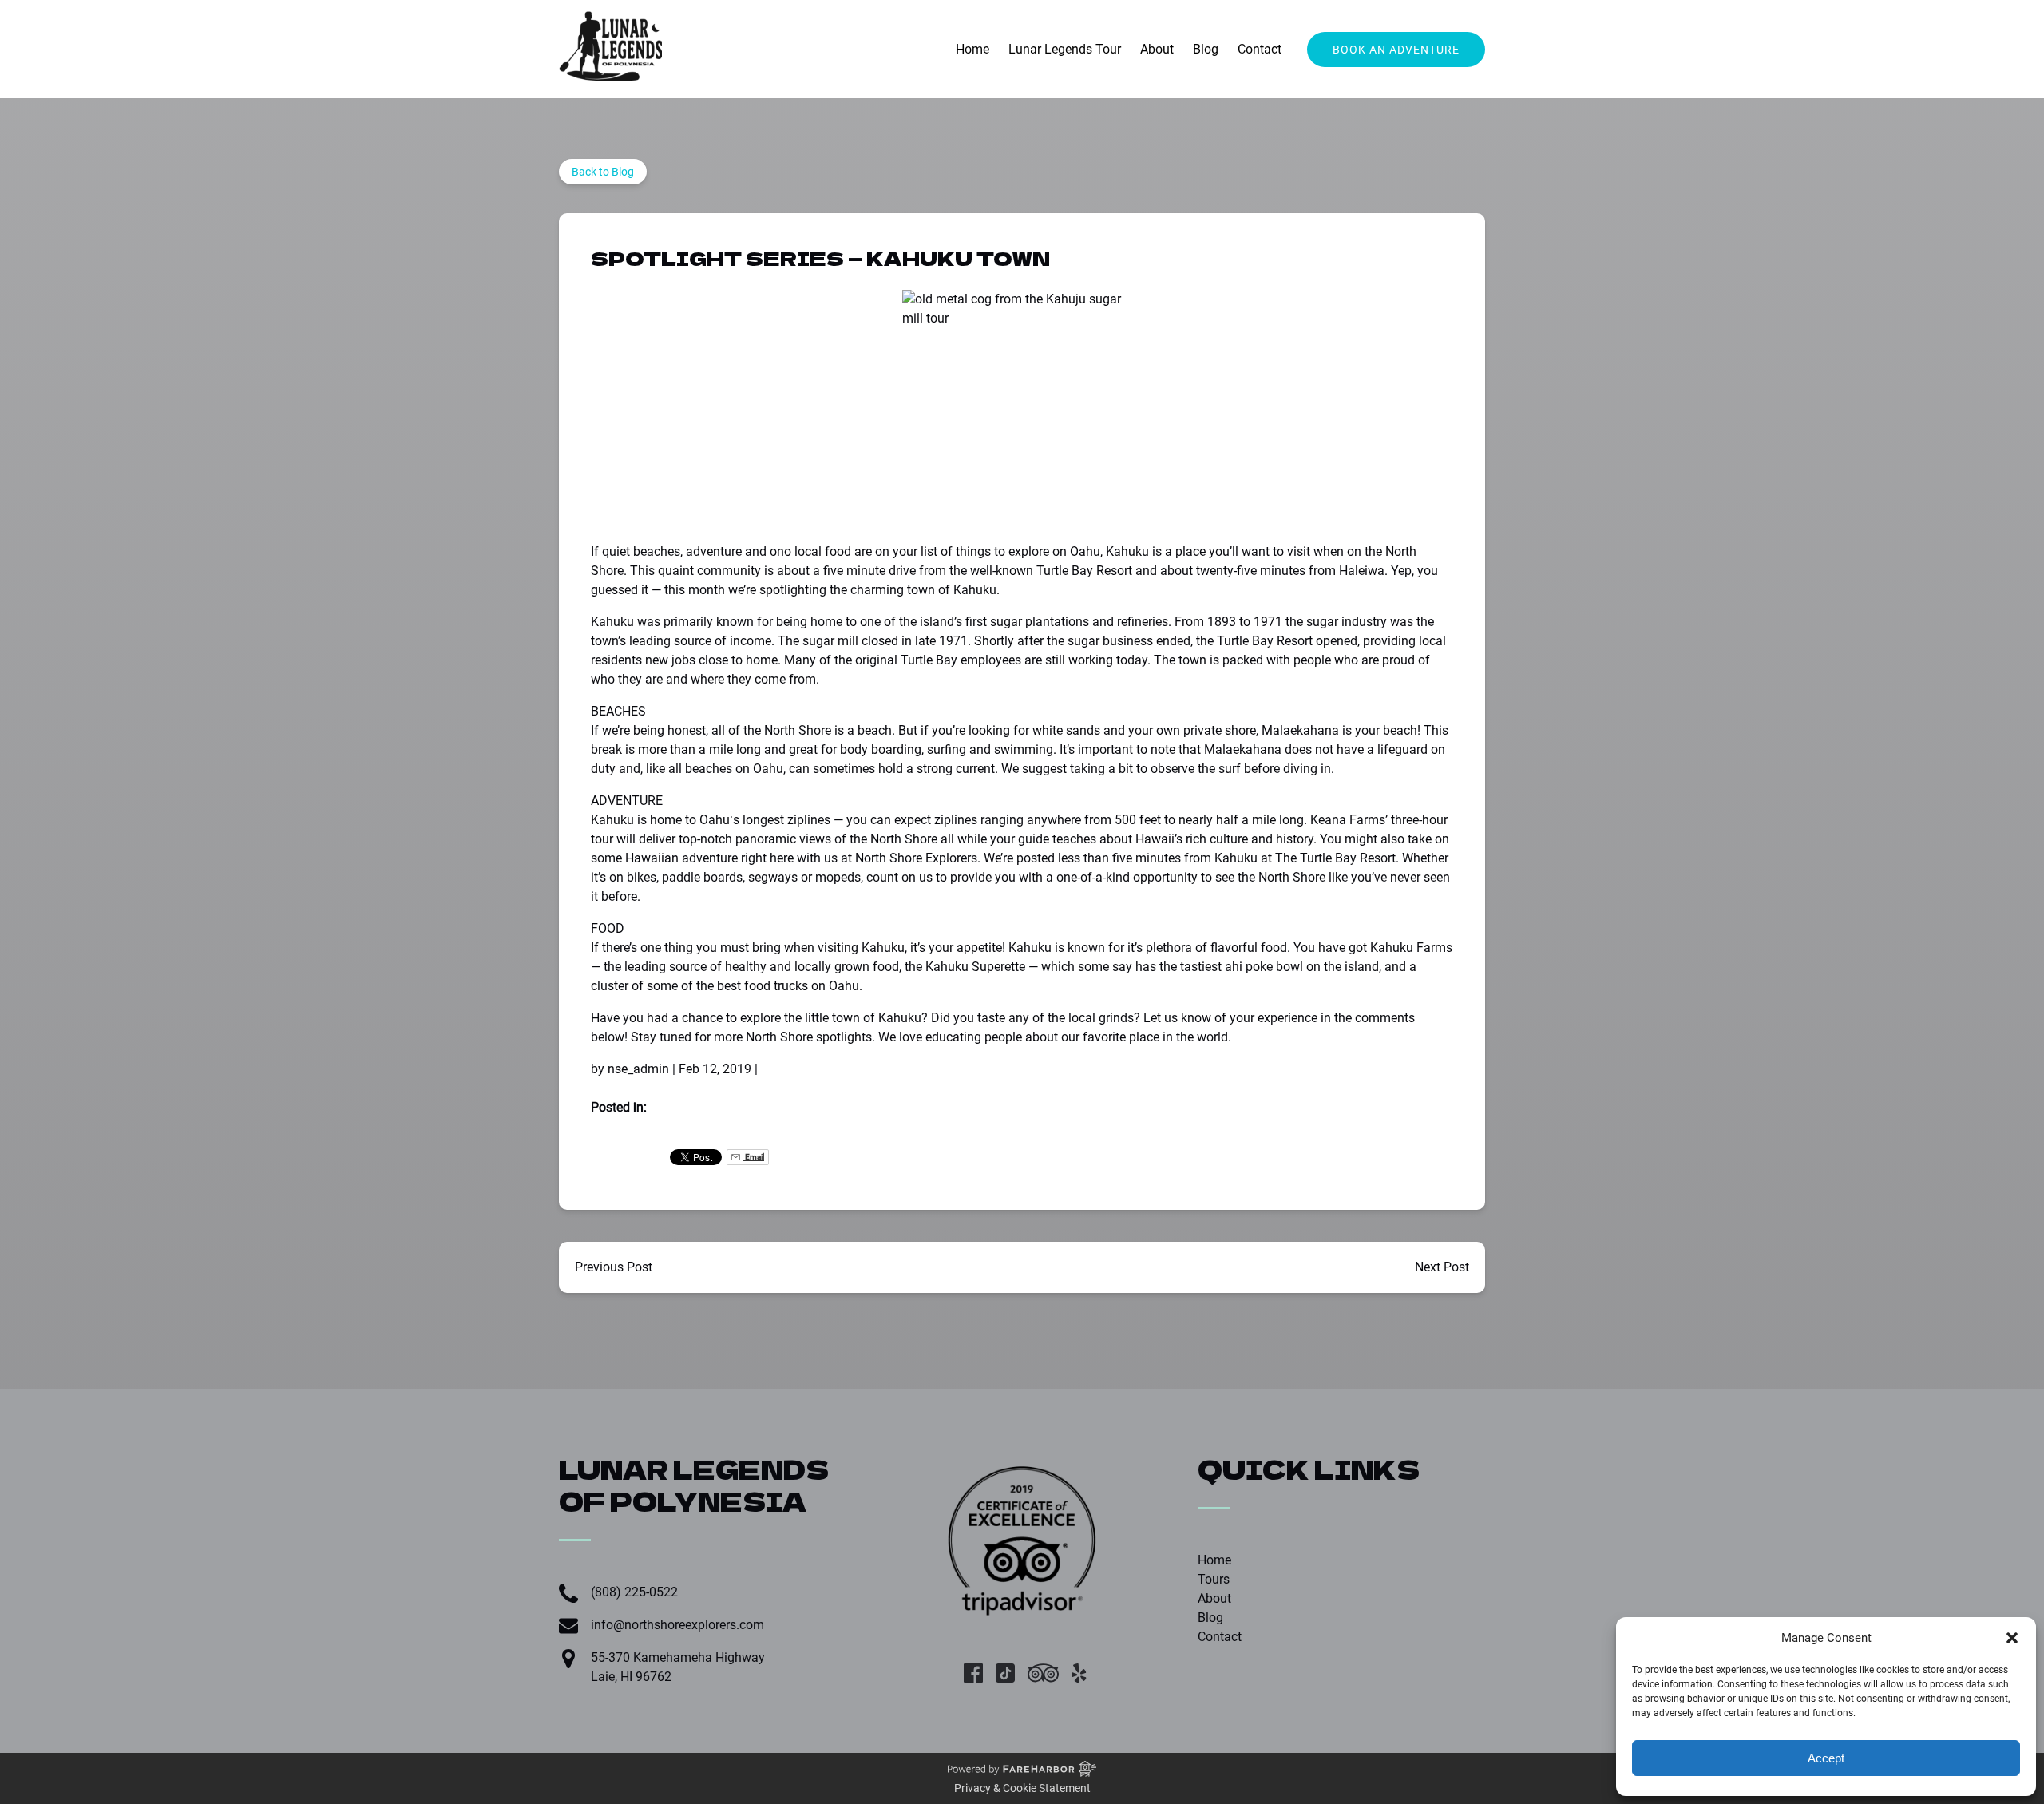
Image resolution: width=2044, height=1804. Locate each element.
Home (972, 49)
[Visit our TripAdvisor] (1043, 1673)
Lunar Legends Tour (1065, 49)
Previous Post (614, 1267)
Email (754, 1157)
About (1157, 49)
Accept (1826, 1758)
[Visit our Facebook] (973, 1673)
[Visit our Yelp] (1079, 1673)
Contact (1260, 49)
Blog (1206, 49)
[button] (2012, 1638)
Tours (1214, 1579)
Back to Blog (603, 172)
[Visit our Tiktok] (1005, 1673)
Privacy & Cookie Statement (1022, 1788)
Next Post (1442, 1267)
